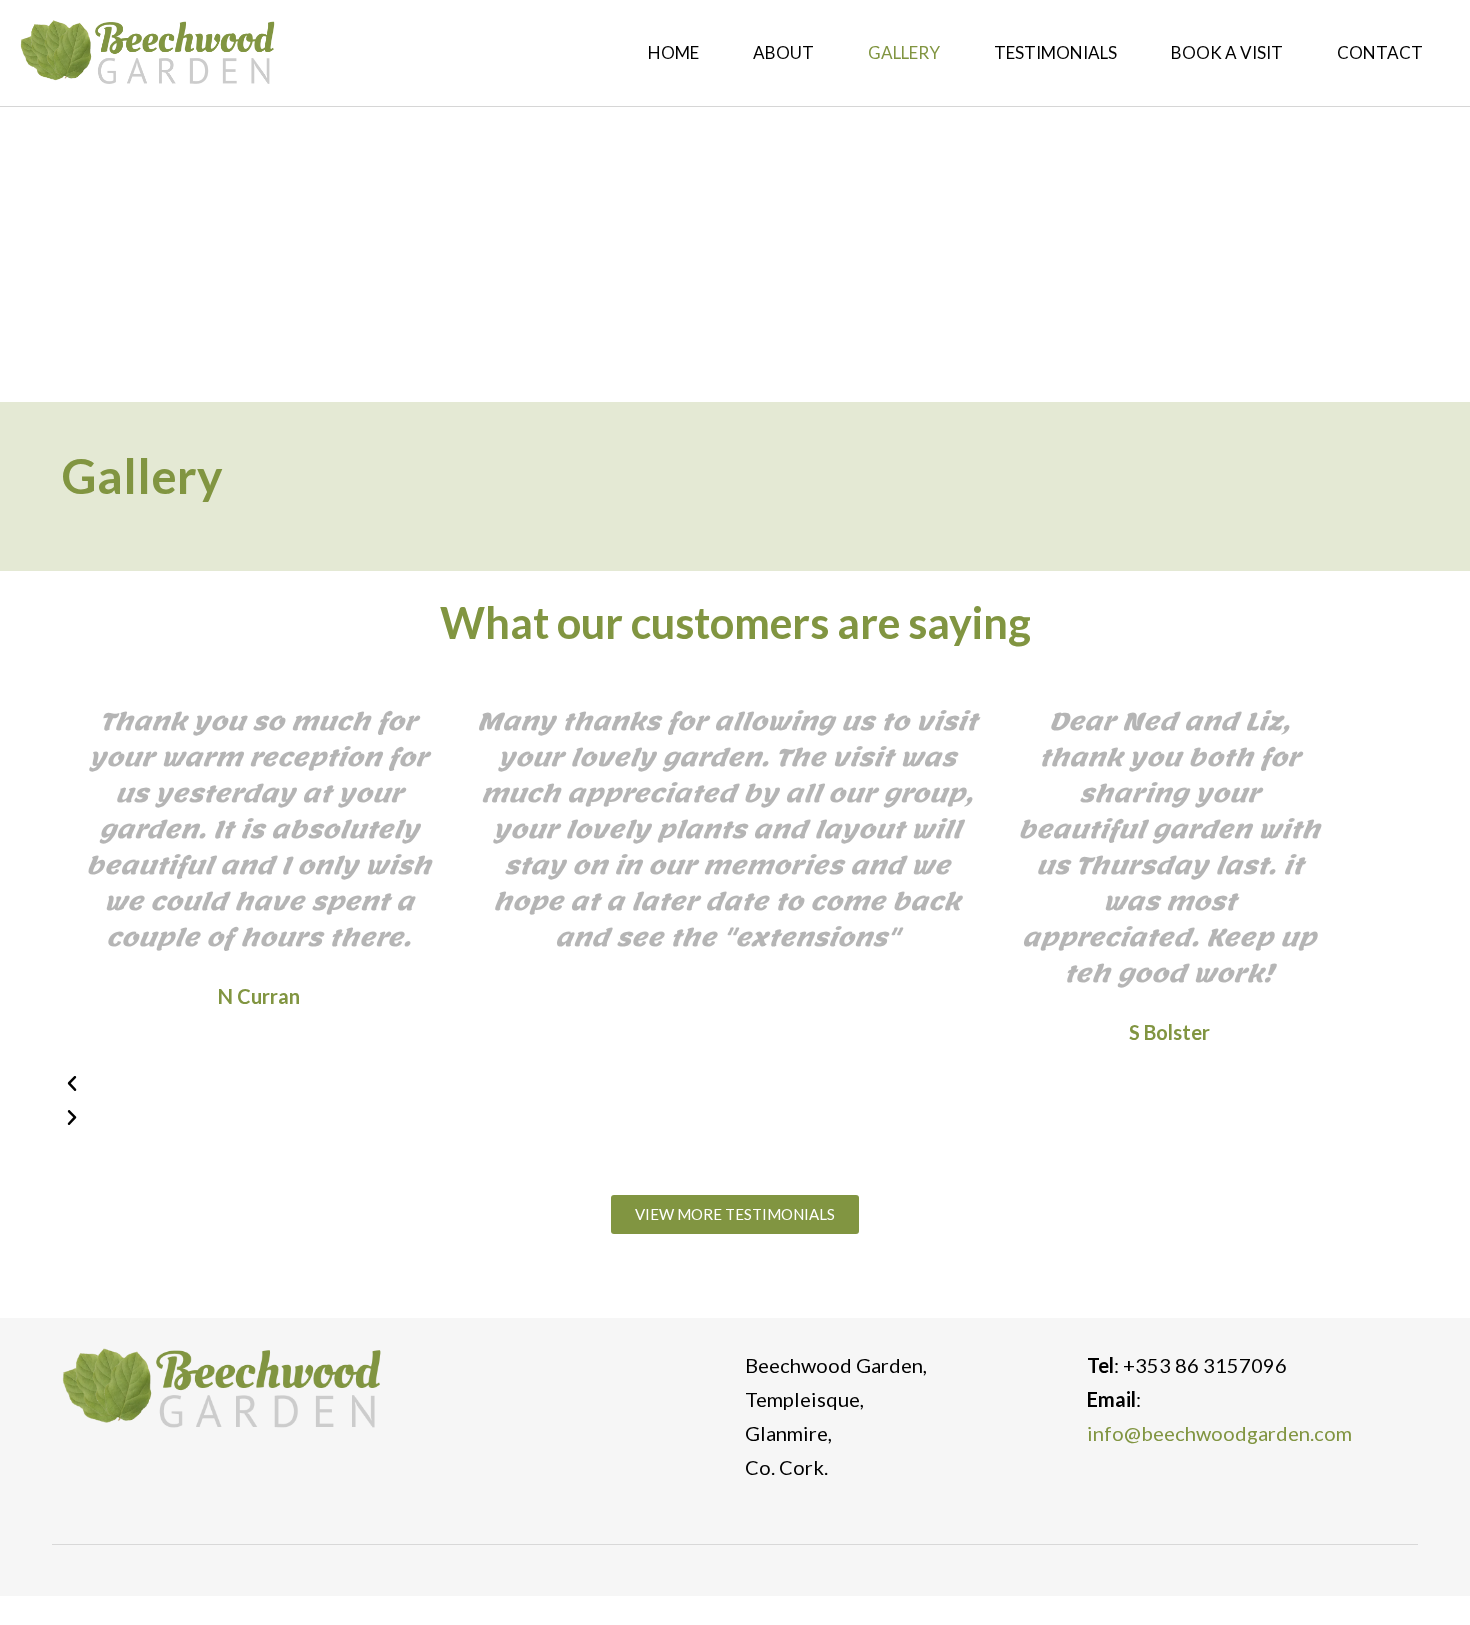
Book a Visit (1227, 52)
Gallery (904, 52)
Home (673, 52)
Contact (1380, 52)
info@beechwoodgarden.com (1219, 1433)
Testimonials (1055, 52)
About (783, 52)
